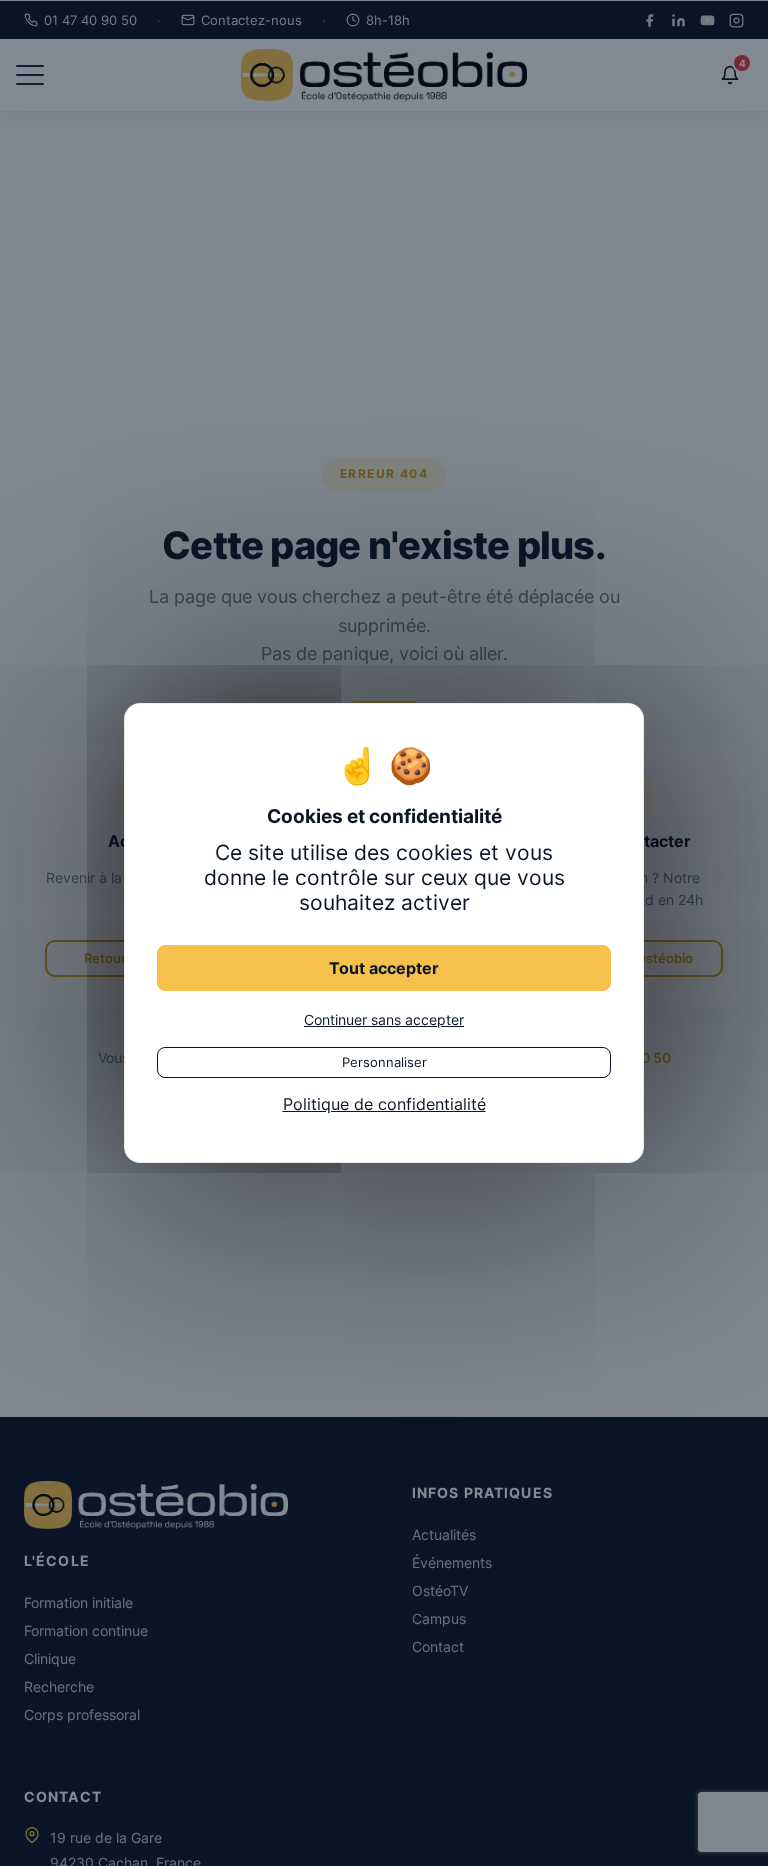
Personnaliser (384, 1062)
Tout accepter (384, 968)
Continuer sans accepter (384, 1019)
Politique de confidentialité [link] (384, 1104)
